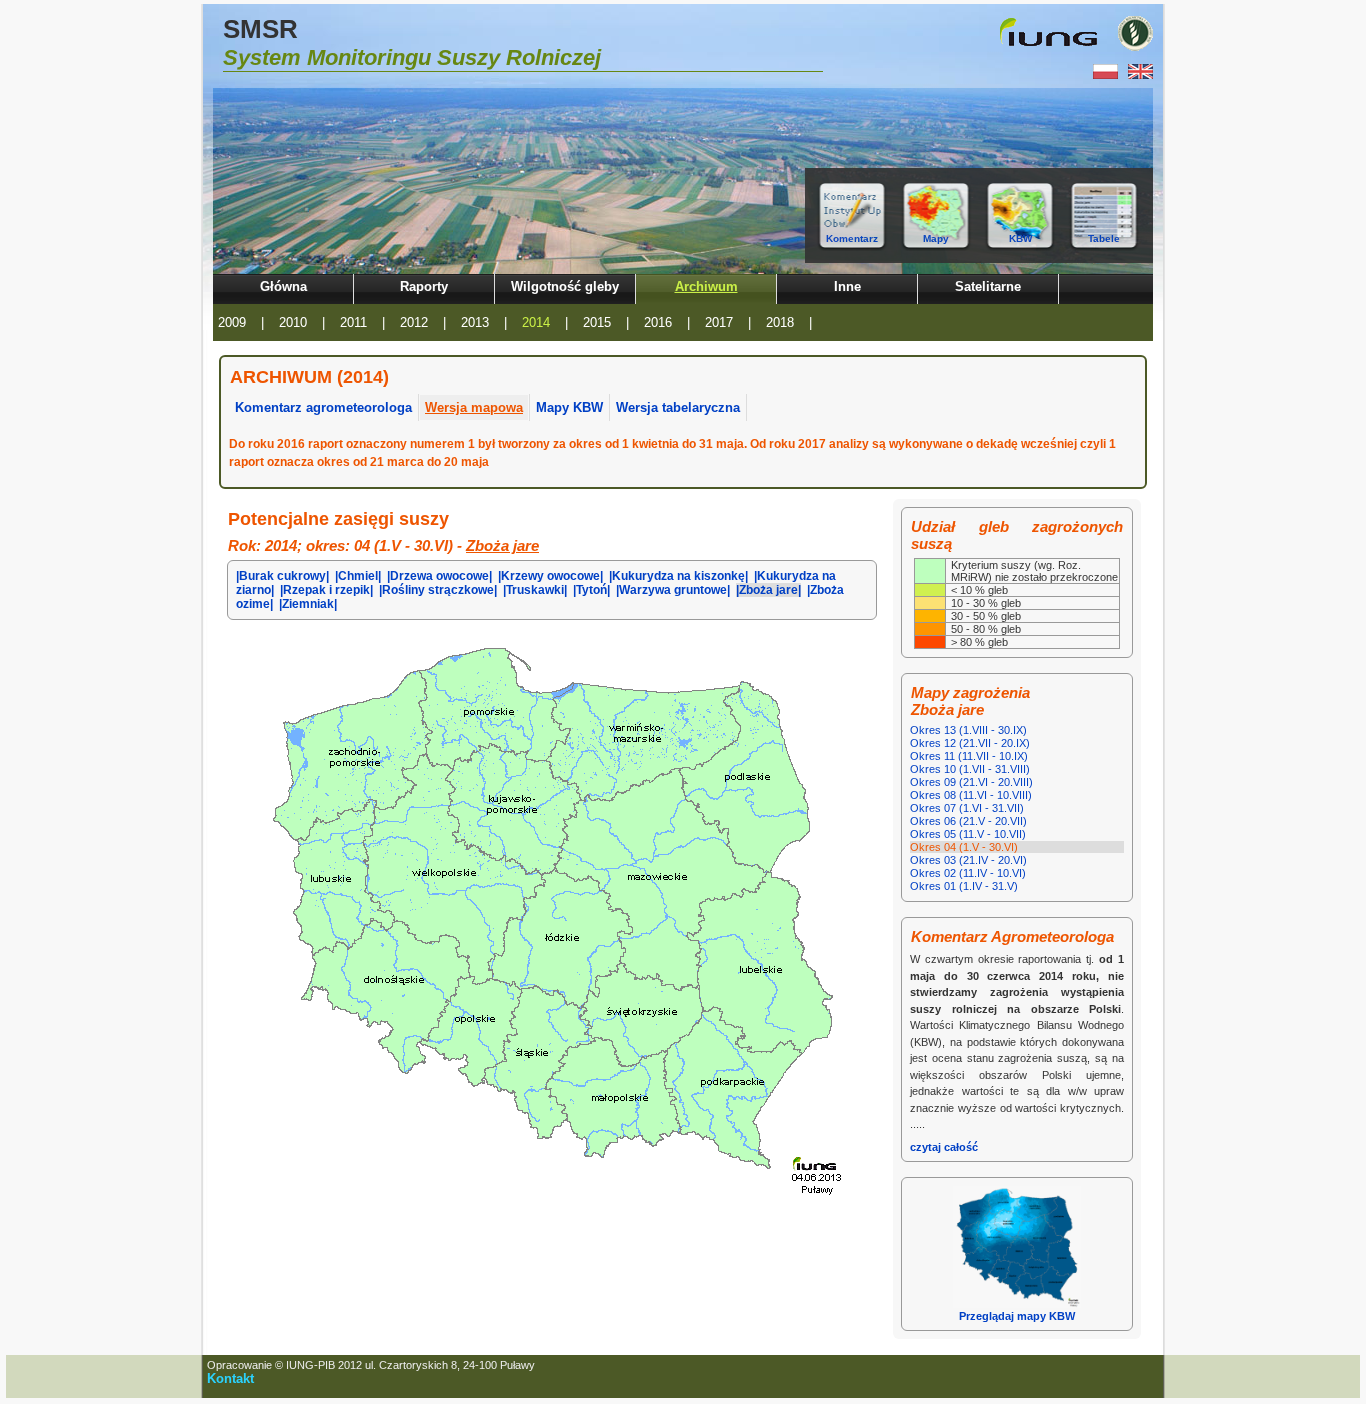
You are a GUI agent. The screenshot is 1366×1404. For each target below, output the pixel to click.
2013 (475, 322)
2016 (658, 322)
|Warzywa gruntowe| (673, 590)
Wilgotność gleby (565, 286)
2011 (353, 322)
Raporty (424, 286)
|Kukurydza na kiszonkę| (678, 576)
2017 (719, 322)
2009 (232, 322)
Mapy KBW (569, 407)
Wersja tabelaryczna (678, 407)
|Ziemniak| (308, 604)
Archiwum (706, 286)
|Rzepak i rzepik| (326, 590)
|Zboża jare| (768, 590)
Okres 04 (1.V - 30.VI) (964, 847)
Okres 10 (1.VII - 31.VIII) (970, 769)
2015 (597, 322)
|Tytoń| (591, 590)
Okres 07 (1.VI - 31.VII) (967, 808)
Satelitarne (988, 286)
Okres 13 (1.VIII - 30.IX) (968, 730)
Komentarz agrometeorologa (323, 407)
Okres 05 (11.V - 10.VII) (968, 834)
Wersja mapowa (474, 407)
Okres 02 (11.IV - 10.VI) (968, 873)
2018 (780, 322)
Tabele (1104, 238)
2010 (293, 322)
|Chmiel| (358, 576)
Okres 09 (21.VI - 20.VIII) (971, 782)
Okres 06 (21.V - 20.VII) (968, 821)
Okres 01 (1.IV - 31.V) (964, 886)
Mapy (936, 238)
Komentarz (852, 238)
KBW (1020, 238)
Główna (283, 286)
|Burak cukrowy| (282, 576)
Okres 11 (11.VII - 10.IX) (969, 756)
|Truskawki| (535, 590)
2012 (414, 322)
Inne (847, 286)
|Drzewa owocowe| (439, 576)
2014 (536, 322)
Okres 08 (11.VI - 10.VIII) (971, 795)
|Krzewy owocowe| (550, 576)
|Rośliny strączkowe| (438, 590)
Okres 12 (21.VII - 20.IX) (970, 743)
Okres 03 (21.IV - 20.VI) (968, 860)
